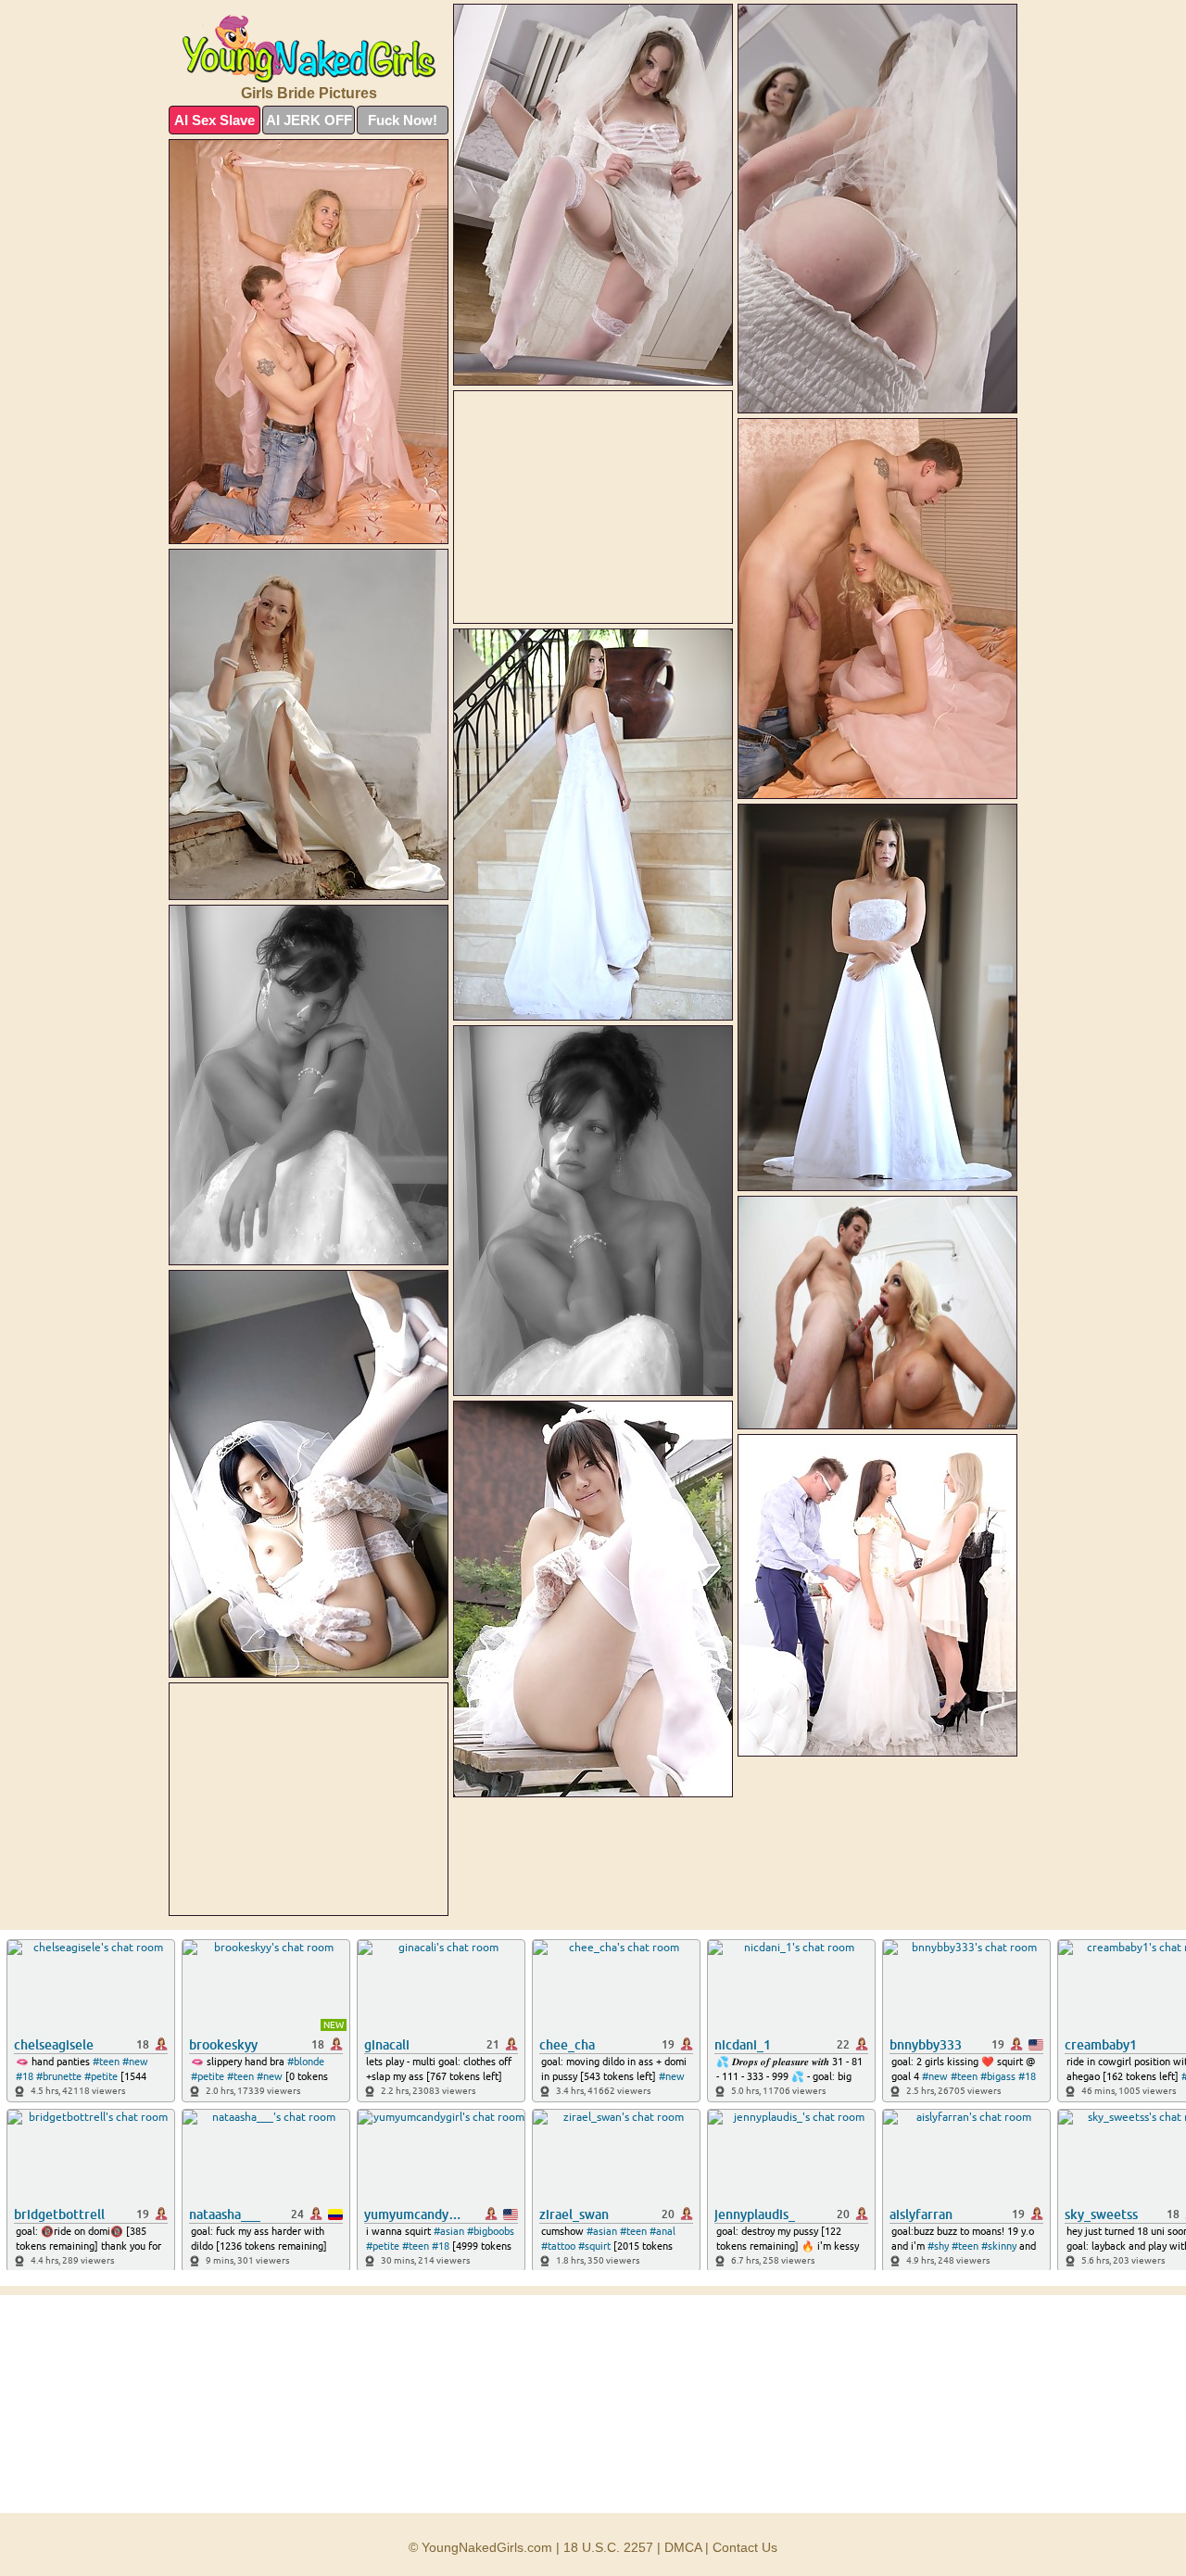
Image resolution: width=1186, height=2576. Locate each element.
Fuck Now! (403, 120)
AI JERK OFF (309, 120)
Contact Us (745, 2547)
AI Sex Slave (214, 120)
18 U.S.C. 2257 (608, 2547)
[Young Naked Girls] (309, 49)
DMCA (683, 2547)
